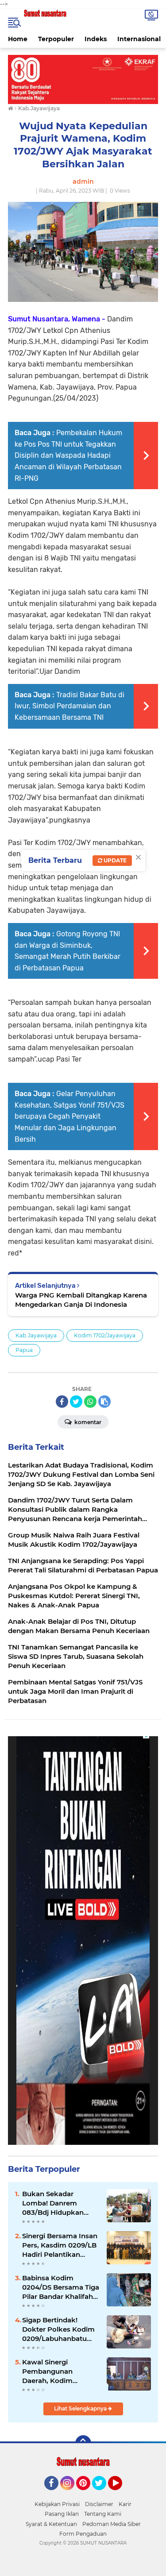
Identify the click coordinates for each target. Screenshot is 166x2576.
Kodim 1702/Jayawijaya (105, 1335)
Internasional (139, 39)
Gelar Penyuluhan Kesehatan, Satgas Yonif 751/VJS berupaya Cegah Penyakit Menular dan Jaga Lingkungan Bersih (69, 1116)
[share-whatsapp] (90, 1402)
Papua (24, 1350)
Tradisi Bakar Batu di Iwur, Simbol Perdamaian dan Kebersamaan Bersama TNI (69, 706)
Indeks (96, 39)
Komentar (87, 1422)
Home (18, 39)
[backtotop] (83, 2443)
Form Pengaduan (83, 2534)
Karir (125, 2504)
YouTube (121, 2494)
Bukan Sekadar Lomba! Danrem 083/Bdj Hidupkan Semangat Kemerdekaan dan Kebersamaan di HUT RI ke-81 (58, 2203)
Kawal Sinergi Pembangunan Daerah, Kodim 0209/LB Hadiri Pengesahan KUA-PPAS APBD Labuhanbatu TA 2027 (59, 2371)
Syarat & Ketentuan (51, 2524)
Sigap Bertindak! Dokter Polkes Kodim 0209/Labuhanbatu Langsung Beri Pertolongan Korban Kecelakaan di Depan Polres (58, 2329)
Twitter (103, 2494)
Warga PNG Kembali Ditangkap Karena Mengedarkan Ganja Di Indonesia (81, 1300)
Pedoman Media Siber (112, 2524)
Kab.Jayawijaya (36, 1335)
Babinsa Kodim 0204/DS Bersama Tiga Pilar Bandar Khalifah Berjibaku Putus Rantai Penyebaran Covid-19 (61, 2287)
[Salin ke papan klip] (104, 1402)
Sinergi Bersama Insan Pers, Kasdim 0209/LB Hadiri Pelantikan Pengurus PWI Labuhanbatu (60, 2245)
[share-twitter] (76, 1402)
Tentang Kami (103, 2514)
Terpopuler (56, 39)
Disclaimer (99, 2504)
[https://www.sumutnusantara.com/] (83, 79)
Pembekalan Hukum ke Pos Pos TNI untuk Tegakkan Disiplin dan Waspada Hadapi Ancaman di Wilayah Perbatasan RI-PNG (68, 455)
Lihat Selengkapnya (81, 2408)
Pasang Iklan (62, 2514)
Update (114, 860)
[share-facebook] (62, 1402)
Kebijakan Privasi (57, 2504)
